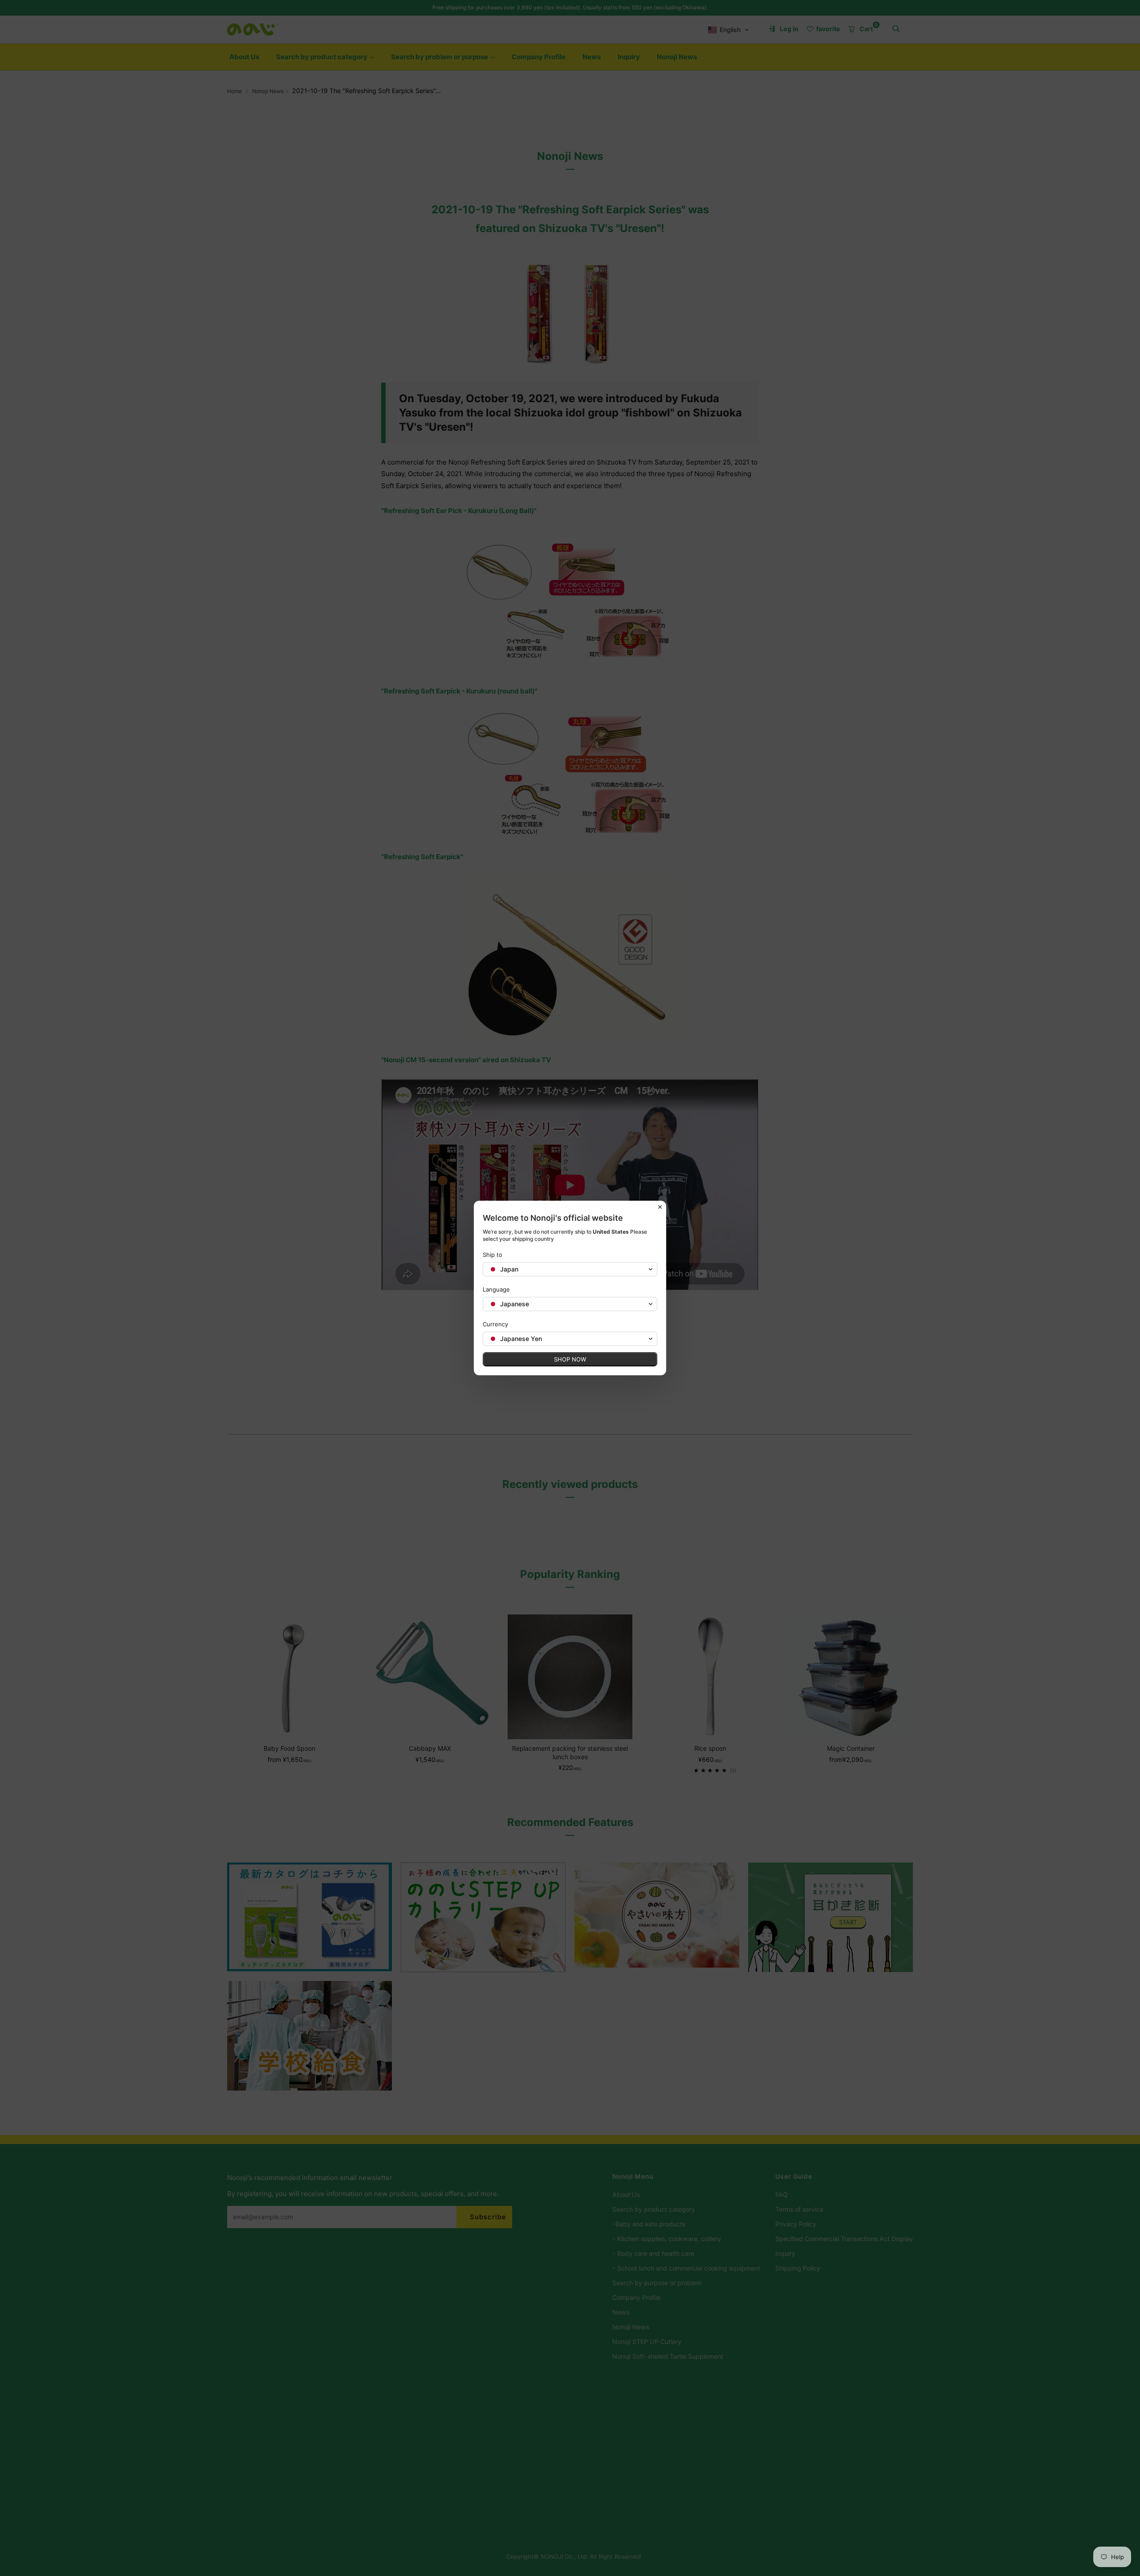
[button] (570, 1269)
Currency (495, 1324)
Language (496, 1289)
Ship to (493, 1255)
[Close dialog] (660, 1207)
